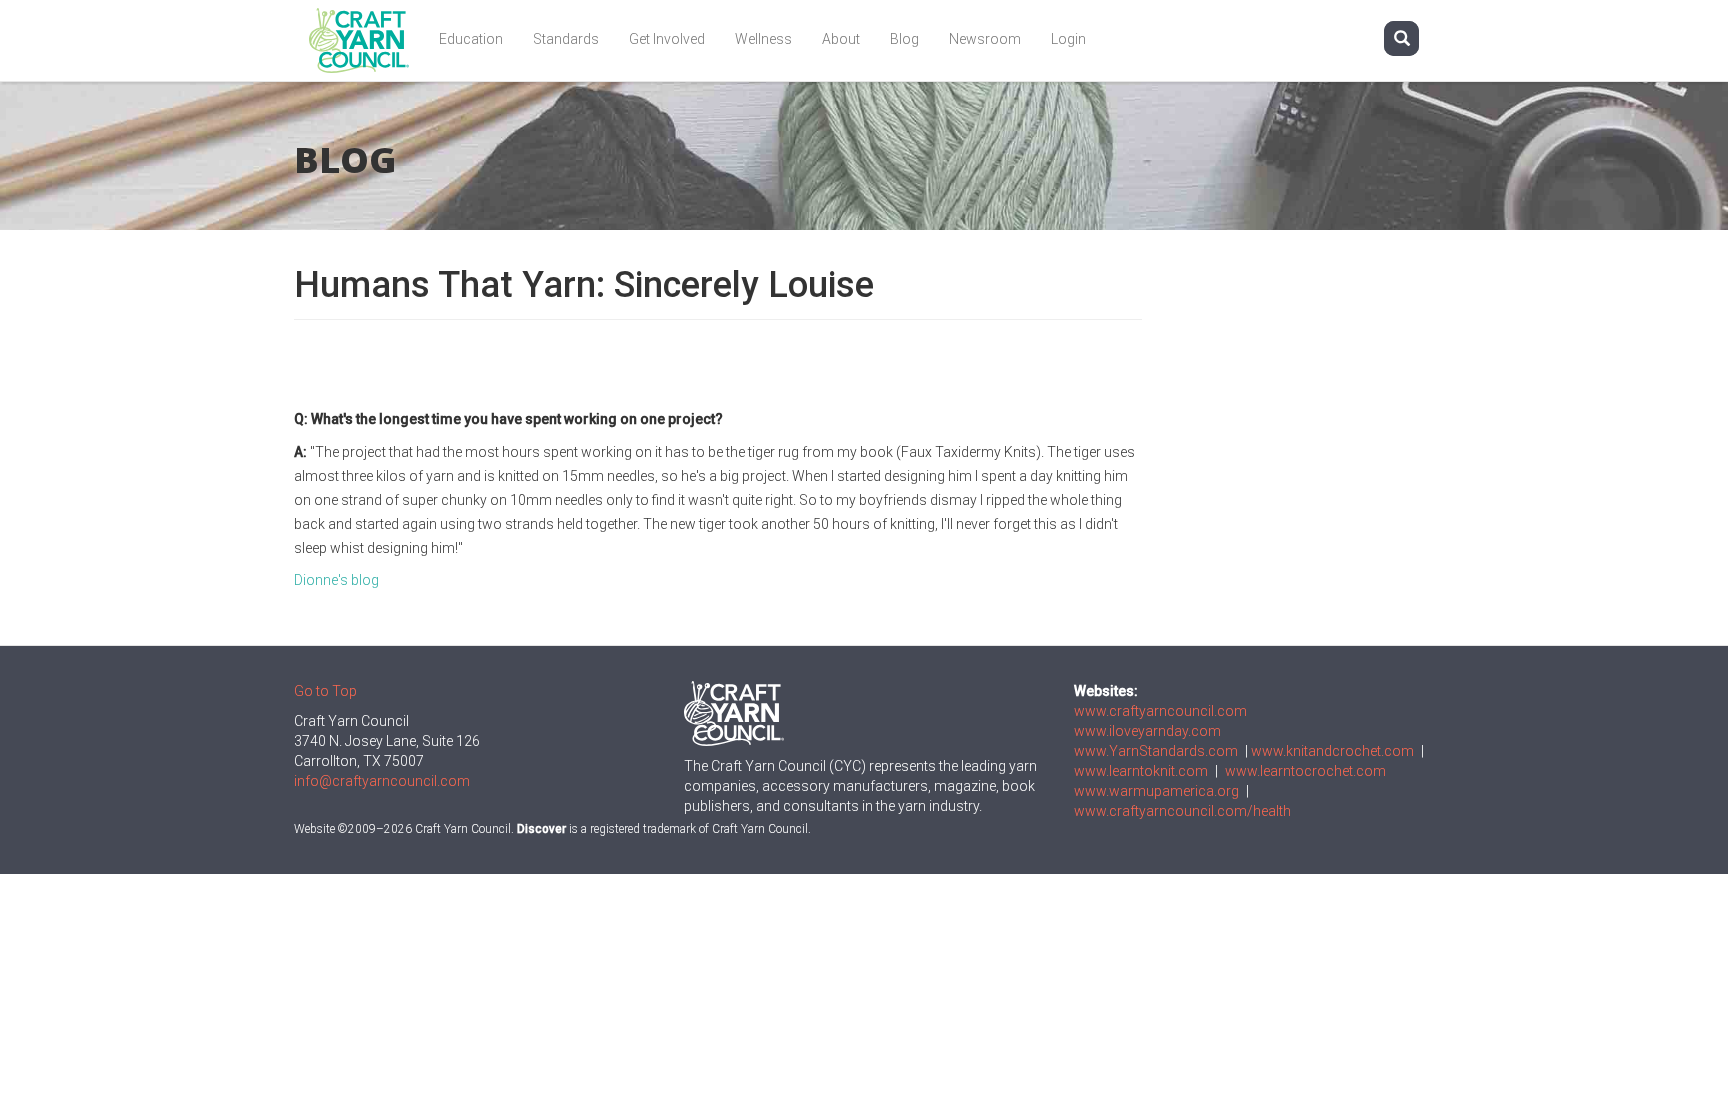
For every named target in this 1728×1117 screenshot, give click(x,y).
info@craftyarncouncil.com (382, 781)
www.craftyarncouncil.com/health (1182, 811)
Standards (566, 39)
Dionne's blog (336, 580)
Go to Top (325, 691)
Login (1068, 39)
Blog (904, 39)
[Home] (366, 40)
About (841, 39)
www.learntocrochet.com (1305, 771)
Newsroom (985, 39)
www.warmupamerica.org (1156, 791)
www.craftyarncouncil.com (1160, 711)
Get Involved (667, 39)
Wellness (763, 39)
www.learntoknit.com (1141, 771)
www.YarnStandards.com (1156, 751)
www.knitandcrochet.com (1332, 751)
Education (471, 39)
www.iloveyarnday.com (1147, 731)
